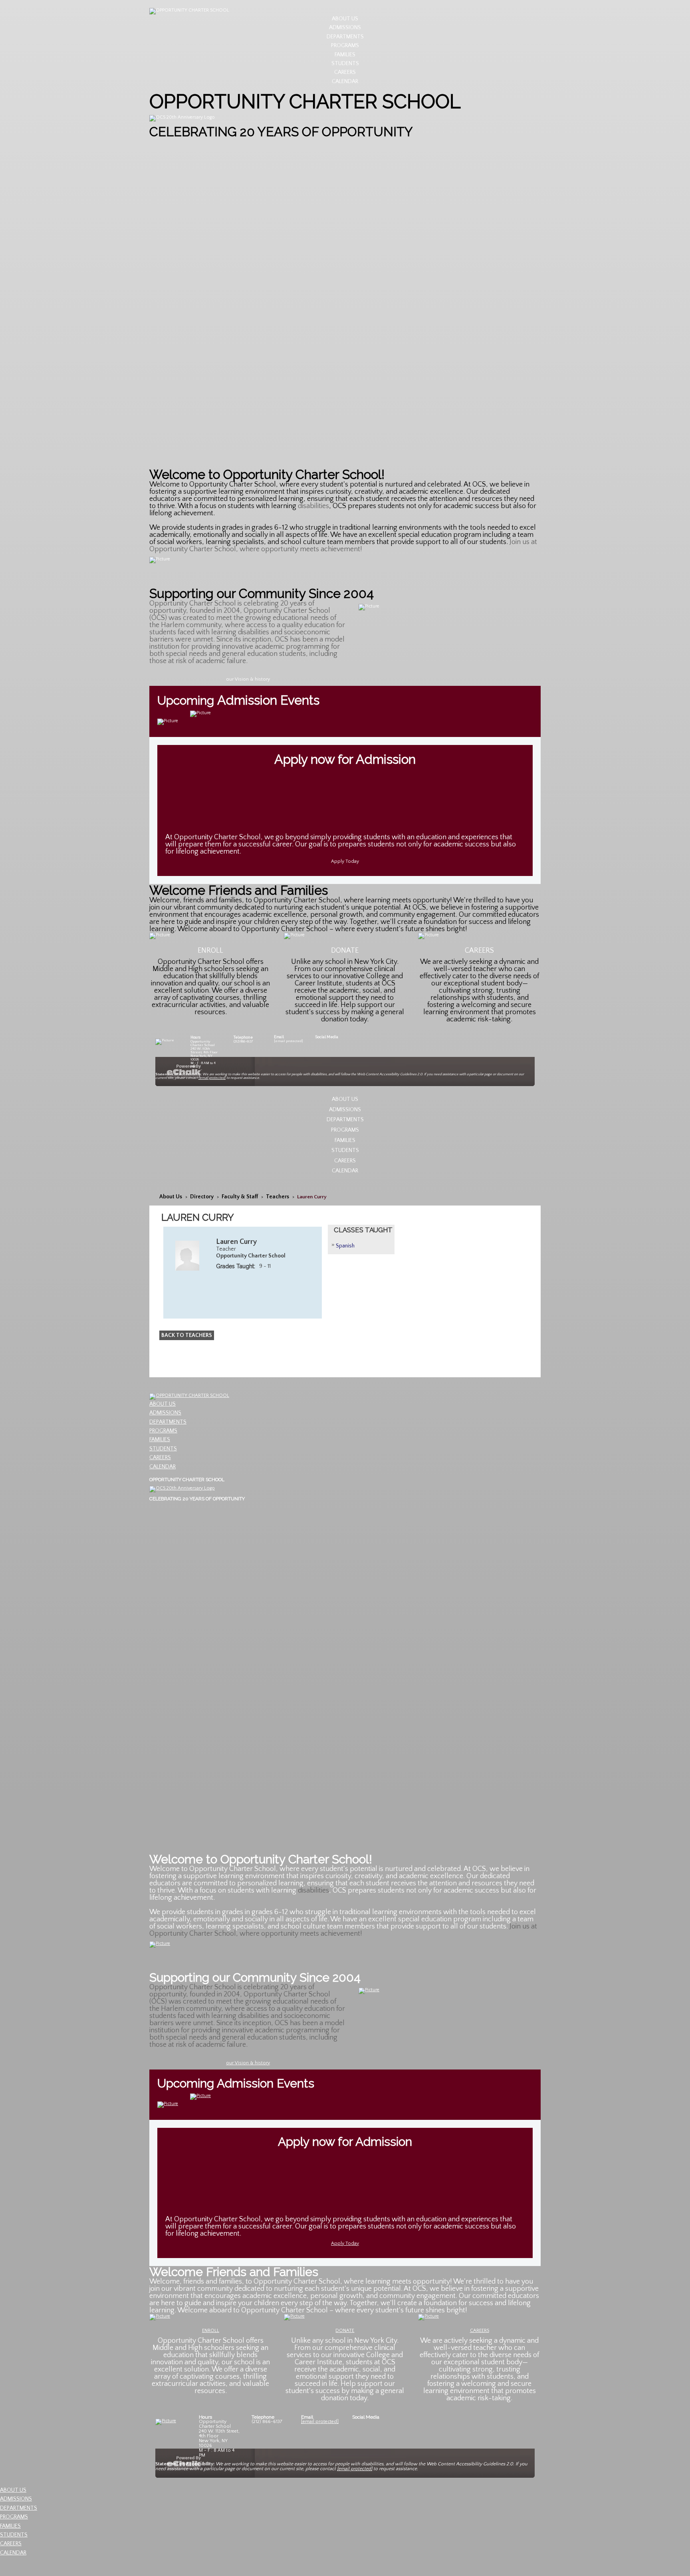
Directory (202, 1197)
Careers (345, 72)
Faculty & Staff (240, 1197)
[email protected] (288, 1041)
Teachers (278, 1197)
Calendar (345, 81)
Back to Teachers (187, 1335)
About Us (345, 19)
